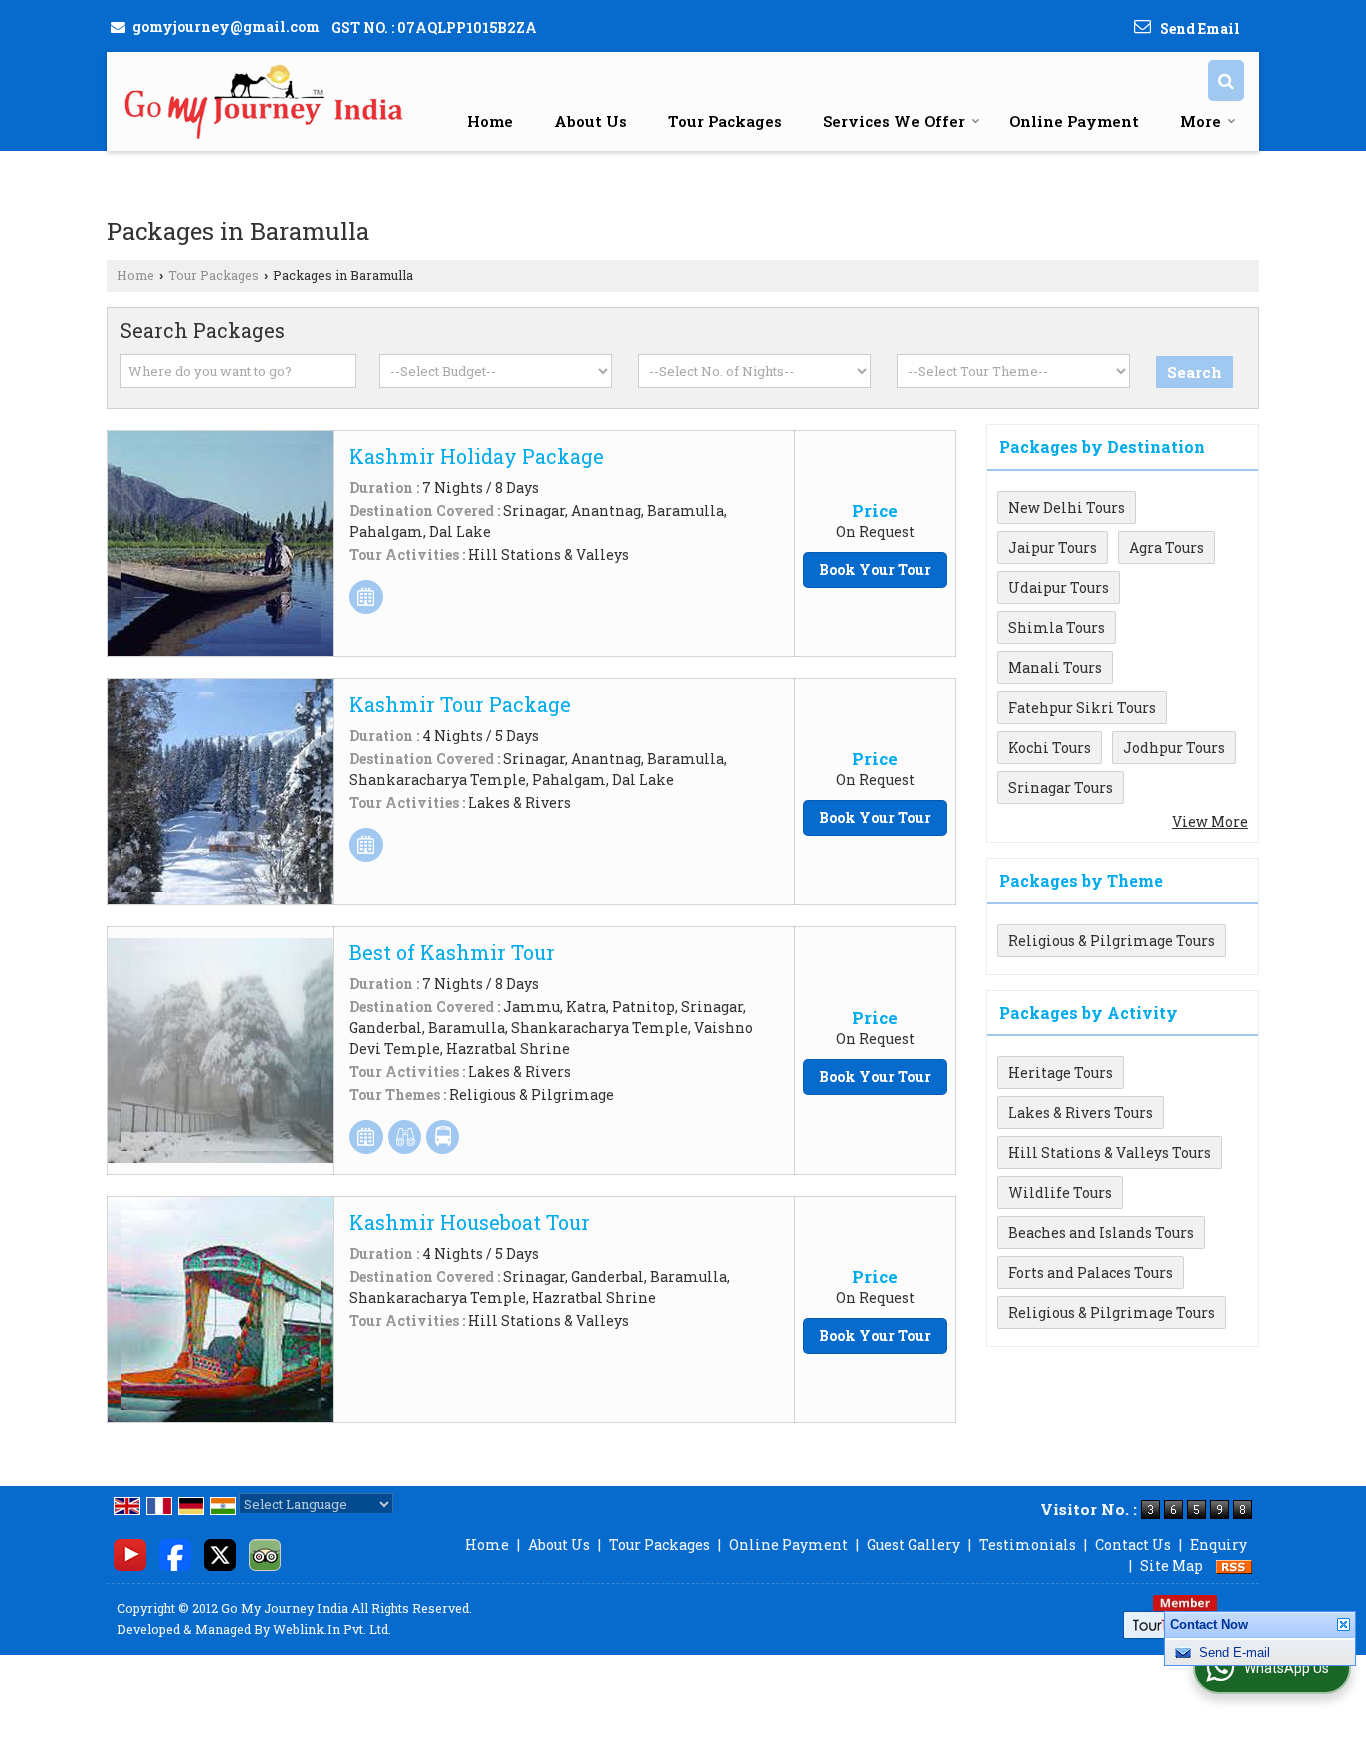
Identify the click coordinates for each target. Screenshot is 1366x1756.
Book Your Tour (875, 569)
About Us (590, 121)
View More (1210, 821)
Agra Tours (1166, 547)
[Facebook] (175, 1552)
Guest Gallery (913, 1544)
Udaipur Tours (1058, 587)
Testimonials (1027, 1544)
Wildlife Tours (1060, 1192)
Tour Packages (725, 121)
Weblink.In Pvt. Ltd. (332, 1629)
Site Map (1171, 1565)
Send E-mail (1234, 1660)
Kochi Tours (1049, 747)
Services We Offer (894, 121)
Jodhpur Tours (1174, 747)
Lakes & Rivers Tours (1080, 1112)
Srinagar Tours (1060, 787)
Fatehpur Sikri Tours (1082, 707)
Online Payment (1074, 121)
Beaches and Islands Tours (1101, 1232)
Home (490, 121)
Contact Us (1133, 1544)
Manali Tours (1055, 667)
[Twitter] (220, 1552)
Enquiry (1218, 1544)
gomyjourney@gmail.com (226, 26)
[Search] (1226, 80)
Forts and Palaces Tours (1090, 1272)
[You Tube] (130, 1552)
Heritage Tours (1060, 1072)
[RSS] (1234, 1565)
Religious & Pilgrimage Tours (1111, 940)
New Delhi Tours (1066, 507)
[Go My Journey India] (265, 101)
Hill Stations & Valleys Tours (1109, 1152)
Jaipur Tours (1052, 547)
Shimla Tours (1056, 627)
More (1200, 121)
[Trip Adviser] (265, 1552)
